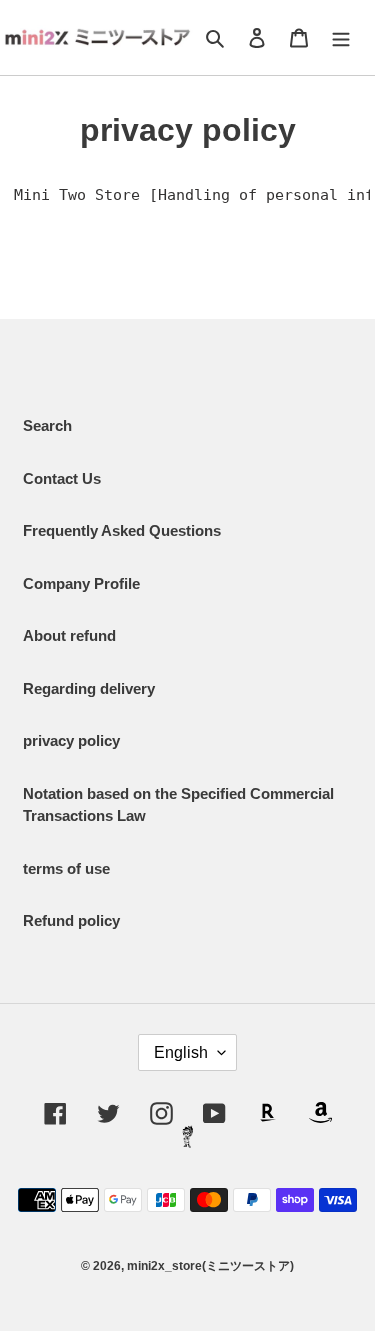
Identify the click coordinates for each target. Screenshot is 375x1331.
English (181, 1052)
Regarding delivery (89, 688)
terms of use (66, 868)
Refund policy (71, 920)
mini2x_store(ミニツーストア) (210, 1266)
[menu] (341, 37)
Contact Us (62, 478)
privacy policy (71, 740)
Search (47, 425)
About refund (69, 635)
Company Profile (81, 583)
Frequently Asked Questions (122, 530)
